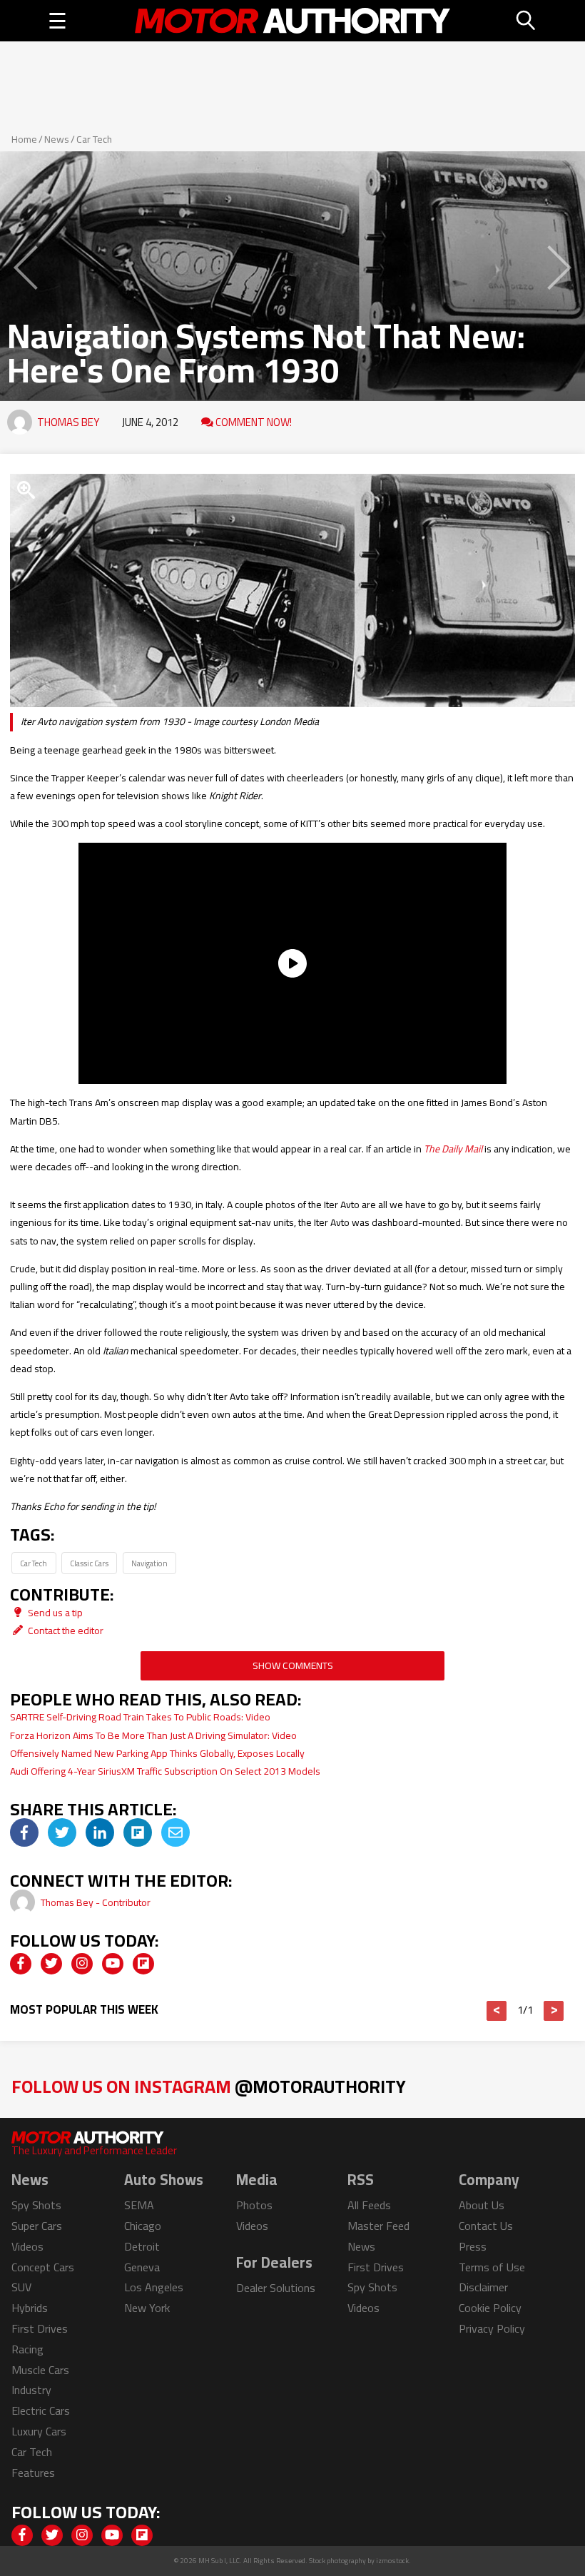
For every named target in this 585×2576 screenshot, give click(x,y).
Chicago (143, 2226)
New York (147, 2308)
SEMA (139, 2205)
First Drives (40, 2328)
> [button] (554, 2011)
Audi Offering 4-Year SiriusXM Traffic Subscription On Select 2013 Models (165, 1771)
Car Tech (94, 139)
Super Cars (37, 2226)
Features (33, 2473)
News (57, 139)
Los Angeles (154, 2287)
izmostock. (393, 2561)
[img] (24, 1832)
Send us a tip (54, 1613)
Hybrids (30, 2308)
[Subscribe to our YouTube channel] (113, 1964)
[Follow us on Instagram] (82, 1964)
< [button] (497, 2011)
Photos (254, 2205)
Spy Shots (36, 2205)
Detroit (142, 2246)
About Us (482, 2205)
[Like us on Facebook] (21, 1964)
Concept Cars (43, 2267)
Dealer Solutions (276, 2288)
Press (473, 2246)
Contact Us (486, 2226)
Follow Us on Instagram (209, 2086)
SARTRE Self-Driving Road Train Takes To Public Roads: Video (140, 1717)
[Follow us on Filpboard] (143, 1964)
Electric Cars (41, 2410)
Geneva (142, 2267)
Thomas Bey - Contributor (96, 1902)
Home (24, 139)
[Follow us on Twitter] (51, 1964)
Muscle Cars (40, 2370)
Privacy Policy (492, 2328)
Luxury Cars (39, 2431)
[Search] (526, 21)
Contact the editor (65, 1631)
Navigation (149, 1563)
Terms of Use (492, 2267)
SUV (21, 2287)
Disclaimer (483, 2287)
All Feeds (369, 2205)
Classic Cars (89, 1563)
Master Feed (378, 2226)
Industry (31, 2390)
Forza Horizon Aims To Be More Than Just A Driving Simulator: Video (153, 1735)
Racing (27, 2349)
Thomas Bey (68, 422)
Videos (27, 2246)
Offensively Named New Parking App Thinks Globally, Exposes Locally (157, 1753)
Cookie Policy (490, 2308)
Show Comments (293, 1665)
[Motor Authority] (292, 21)
